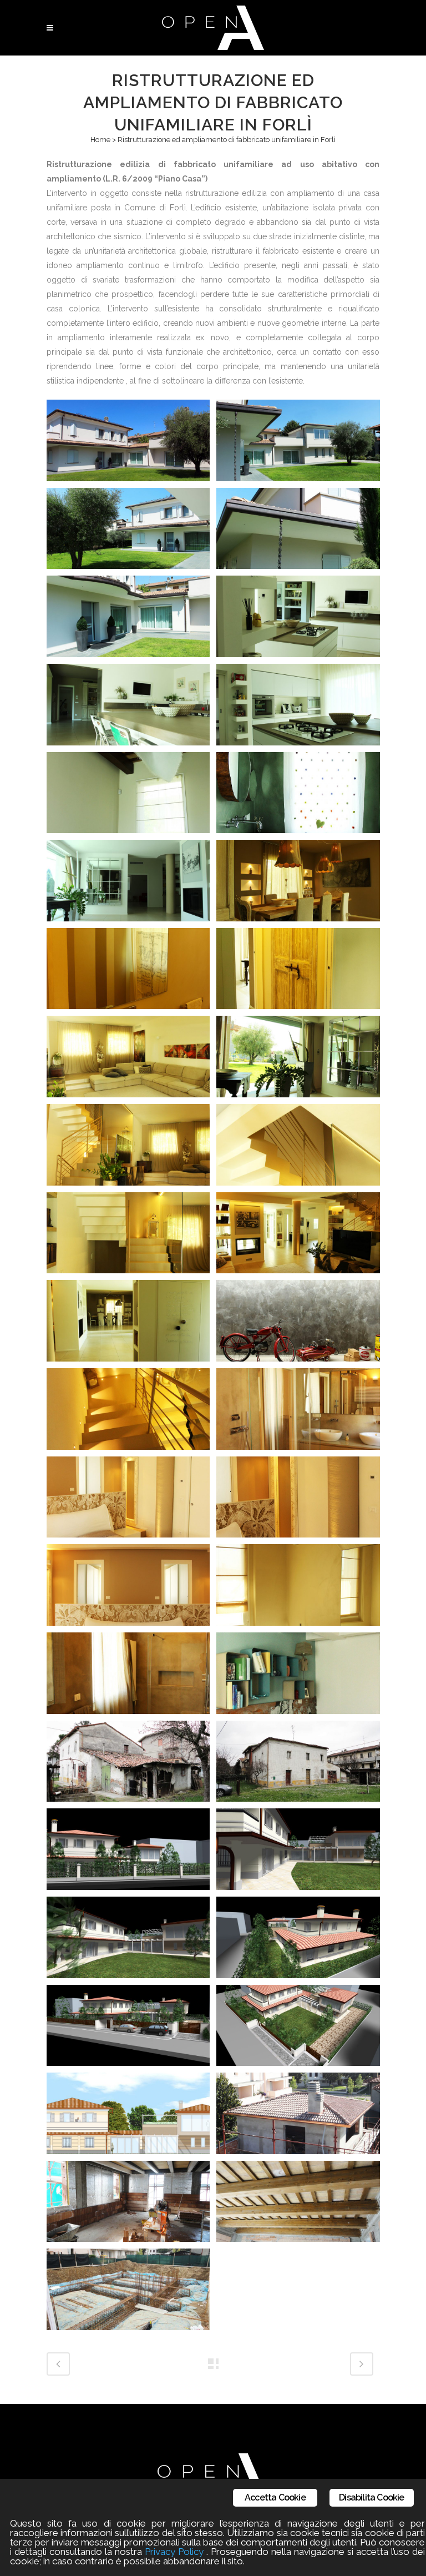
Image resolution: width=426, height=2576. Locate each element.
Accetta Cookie (275, 2497)
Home (100, 140)
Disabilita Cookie (371, 2497)
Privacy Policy (174, 2552)
